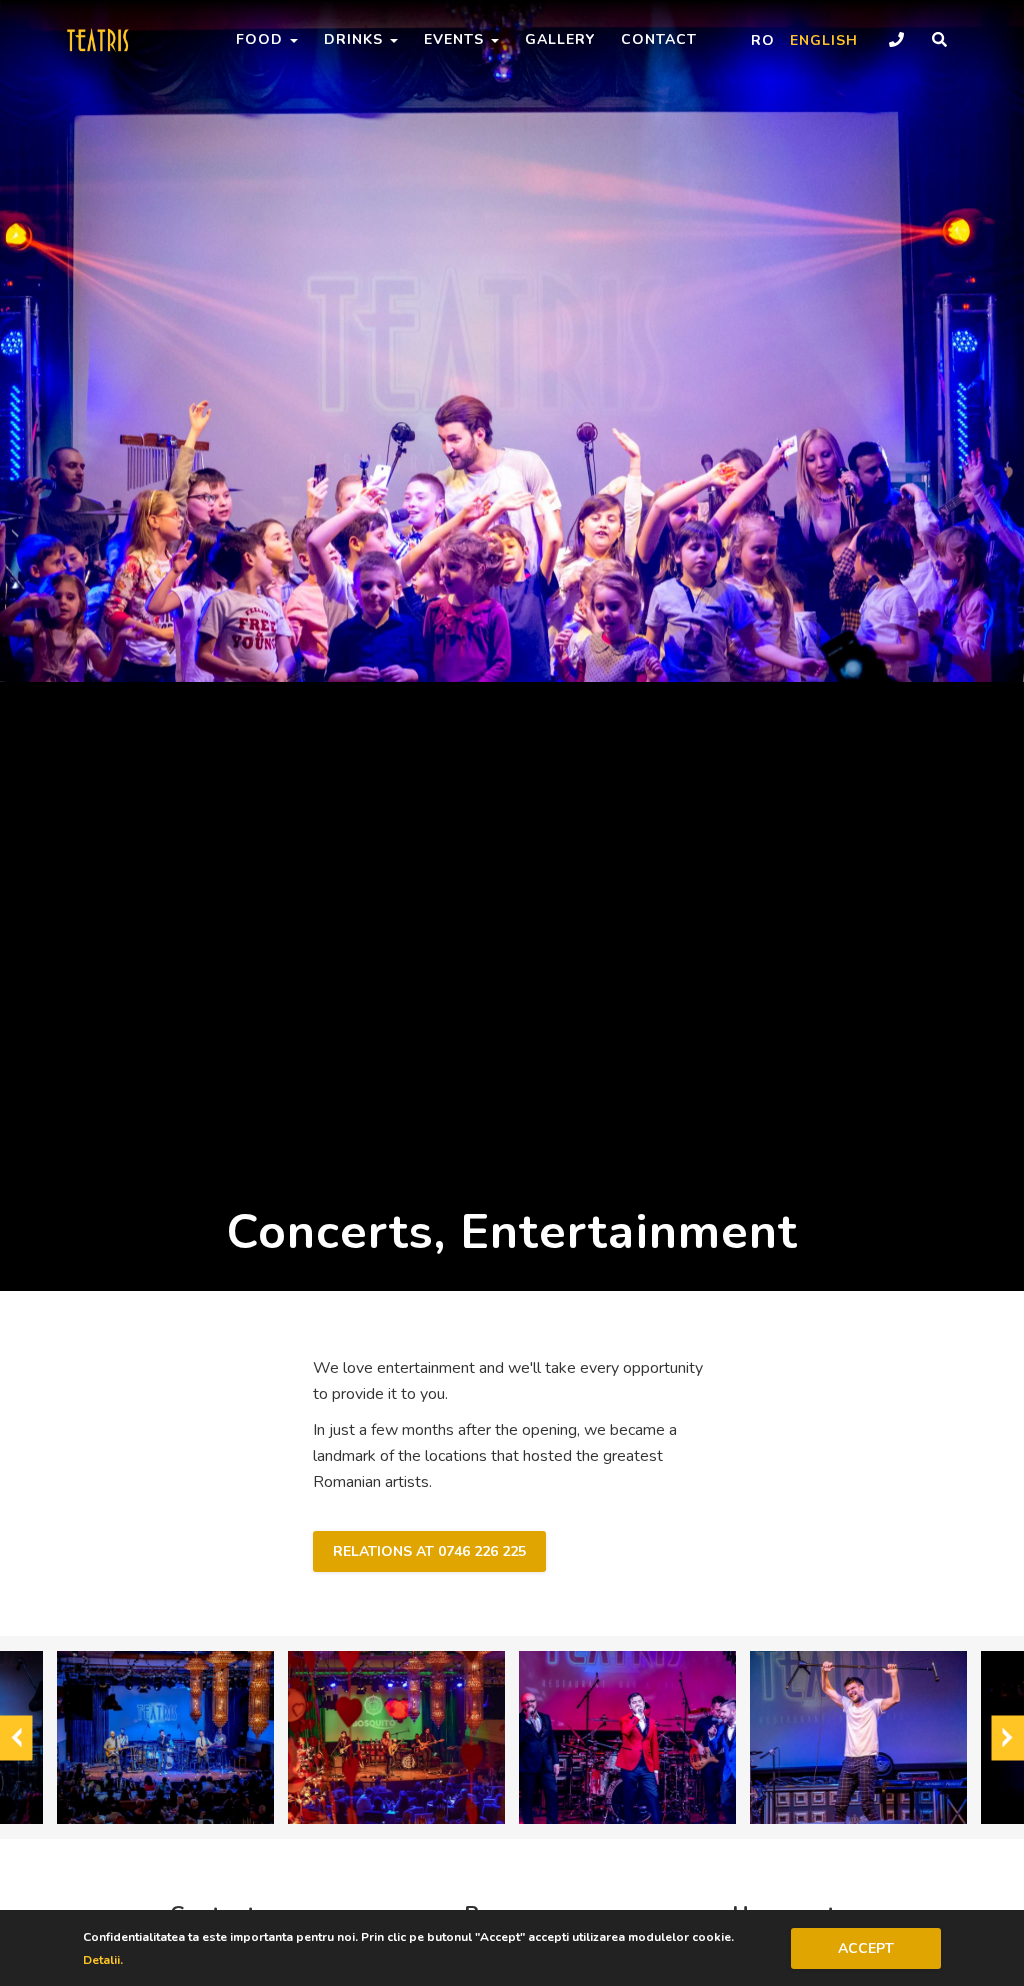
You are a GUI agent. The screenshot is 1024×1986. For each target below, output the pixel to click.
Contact (659, 39)
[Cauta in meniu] (939, 40)
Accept (866, 1948)
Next (1007, 1737)
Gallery (560, 39)
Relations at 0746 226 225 (429, 1551)
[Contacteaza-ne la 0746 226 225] (896, 40)
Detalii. (103, 1960)
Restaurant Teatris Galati (127, 40)
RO (763, 40)
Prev (16, 1737)
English (824, 40)
